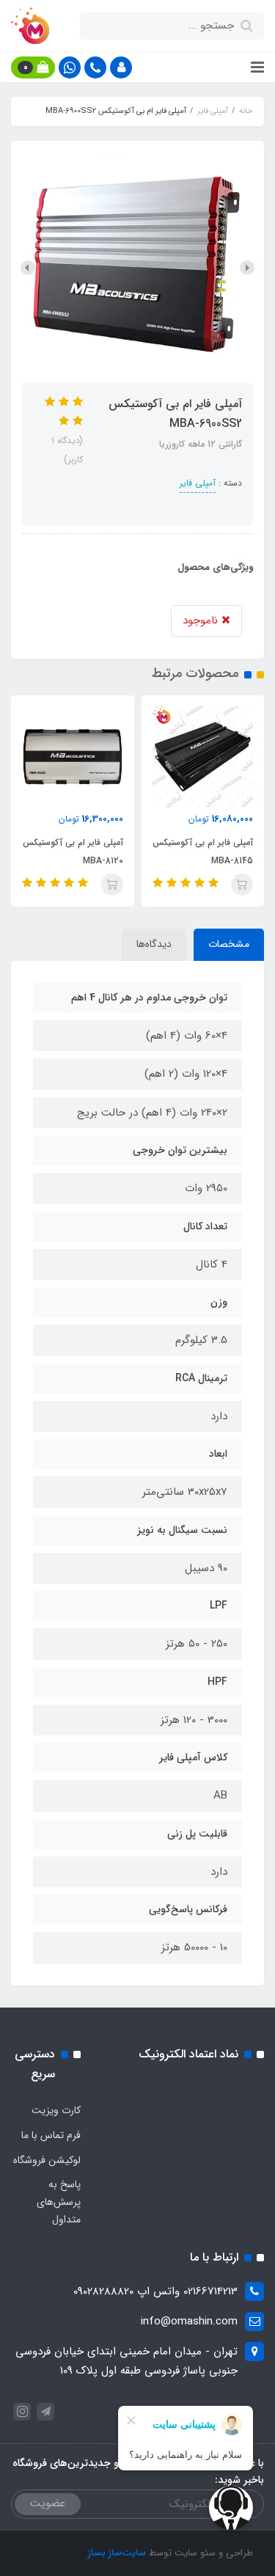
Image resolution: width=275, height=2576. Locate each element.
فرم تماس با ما (51, 2135)
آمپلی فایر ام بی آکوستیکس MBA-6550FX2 (70, 852)
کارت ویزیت (56, 2110)
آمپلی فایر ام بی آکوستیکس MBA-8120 (200, 852)
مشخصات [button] (229, 944)
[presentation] (247, 268)
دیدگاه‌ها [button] (154, 944)
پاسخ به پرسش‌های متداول (59, 2202)
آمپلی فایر (198, 483)
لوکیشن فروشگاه (47, 2160)
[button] (121, 67)
